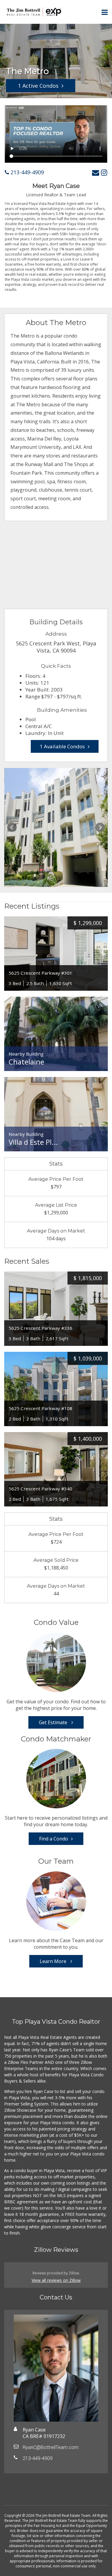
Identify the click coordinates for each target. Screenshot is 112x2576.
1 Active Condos (38, 86)
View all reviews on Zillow (56, 2280)
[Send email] (96, 172)
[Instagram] (104, 172)
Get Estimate (54, 1722)
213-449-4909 (26, 172)
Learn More (54, 1961)
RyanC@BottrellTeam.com (51, 2447)
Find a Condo (54, 1839)
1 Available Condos (62, 746)
